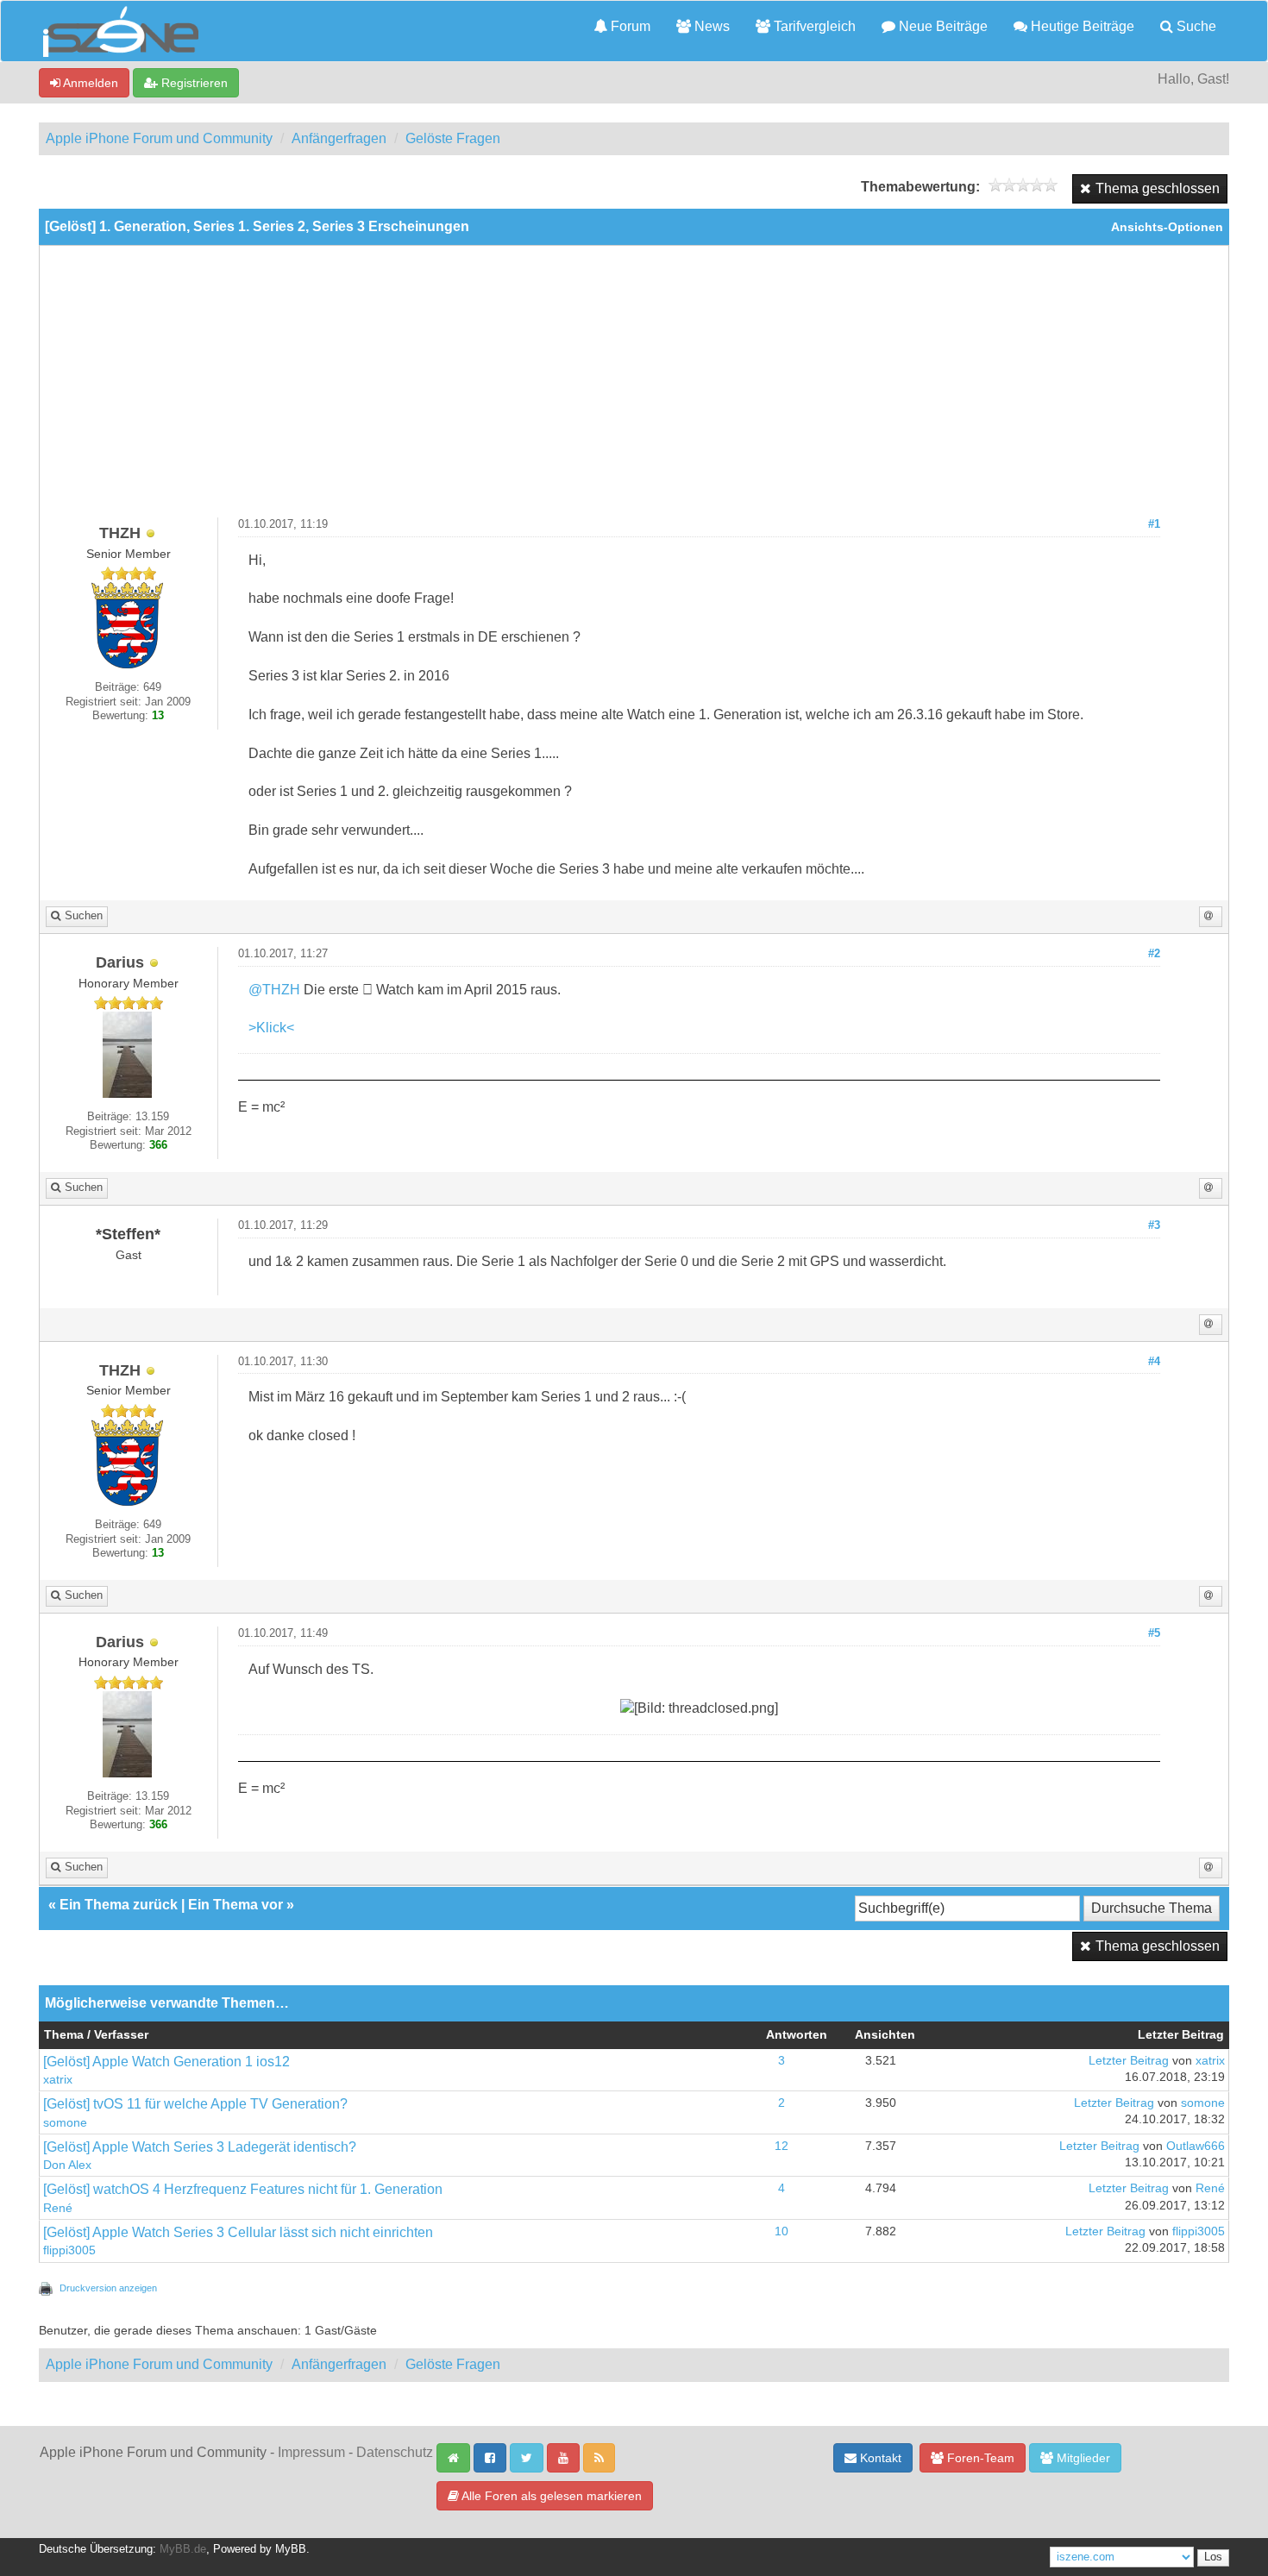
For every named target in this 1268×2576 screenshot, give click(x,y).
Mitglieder (1082, 2458)
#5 (1154, 1633)
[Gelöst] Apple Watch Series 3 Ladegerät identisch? (200, 2147)
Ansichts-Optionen (1167, 227)
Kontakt (879, 2458)
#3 (1154, 1225)
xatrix (58, 2080)
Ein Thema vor (235, 1905)
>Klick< (271, 1028)
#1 (1154, 524)
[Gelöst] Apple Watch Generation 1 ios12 (166, 2062)
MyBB (291, 2549)
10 (782, 2231)
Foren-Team (979, 2458)
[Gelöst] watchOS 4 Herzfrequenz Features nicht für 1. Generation (243, 2189)
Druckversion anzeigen (108, 2288)
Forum (629, 26)
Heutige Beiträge (1081, 26)
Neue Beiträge (942, 26)
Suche (1195, 26)
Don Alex (67, 2165)
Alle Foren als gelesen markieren (550, 2496)
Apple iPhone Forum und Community (159, 138)
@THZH (274, 990)
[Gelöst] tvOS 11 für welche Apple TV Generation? (195, 2104)
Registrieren (193, 83)
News (710, 26)
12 (782, 2146)
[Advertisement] (634, 388)
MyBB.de (183, 2549)
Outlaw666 (1196, 2146)
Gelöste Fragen (453, 138)
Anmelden (89, 83)
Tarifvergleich (813, 26)
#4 (1154, 1362)
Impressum (311, 2452)
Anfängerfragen (339, 138)
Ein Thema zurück (119, 1905)
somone (65, 2123)
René (58, 2208)
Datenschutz (395, 2452)
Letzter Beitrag (1129, 2061)
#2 (1154, 954)
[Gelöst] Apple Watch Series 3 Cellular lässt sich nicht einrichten (238, 2232)
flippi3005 (69, 2250)
